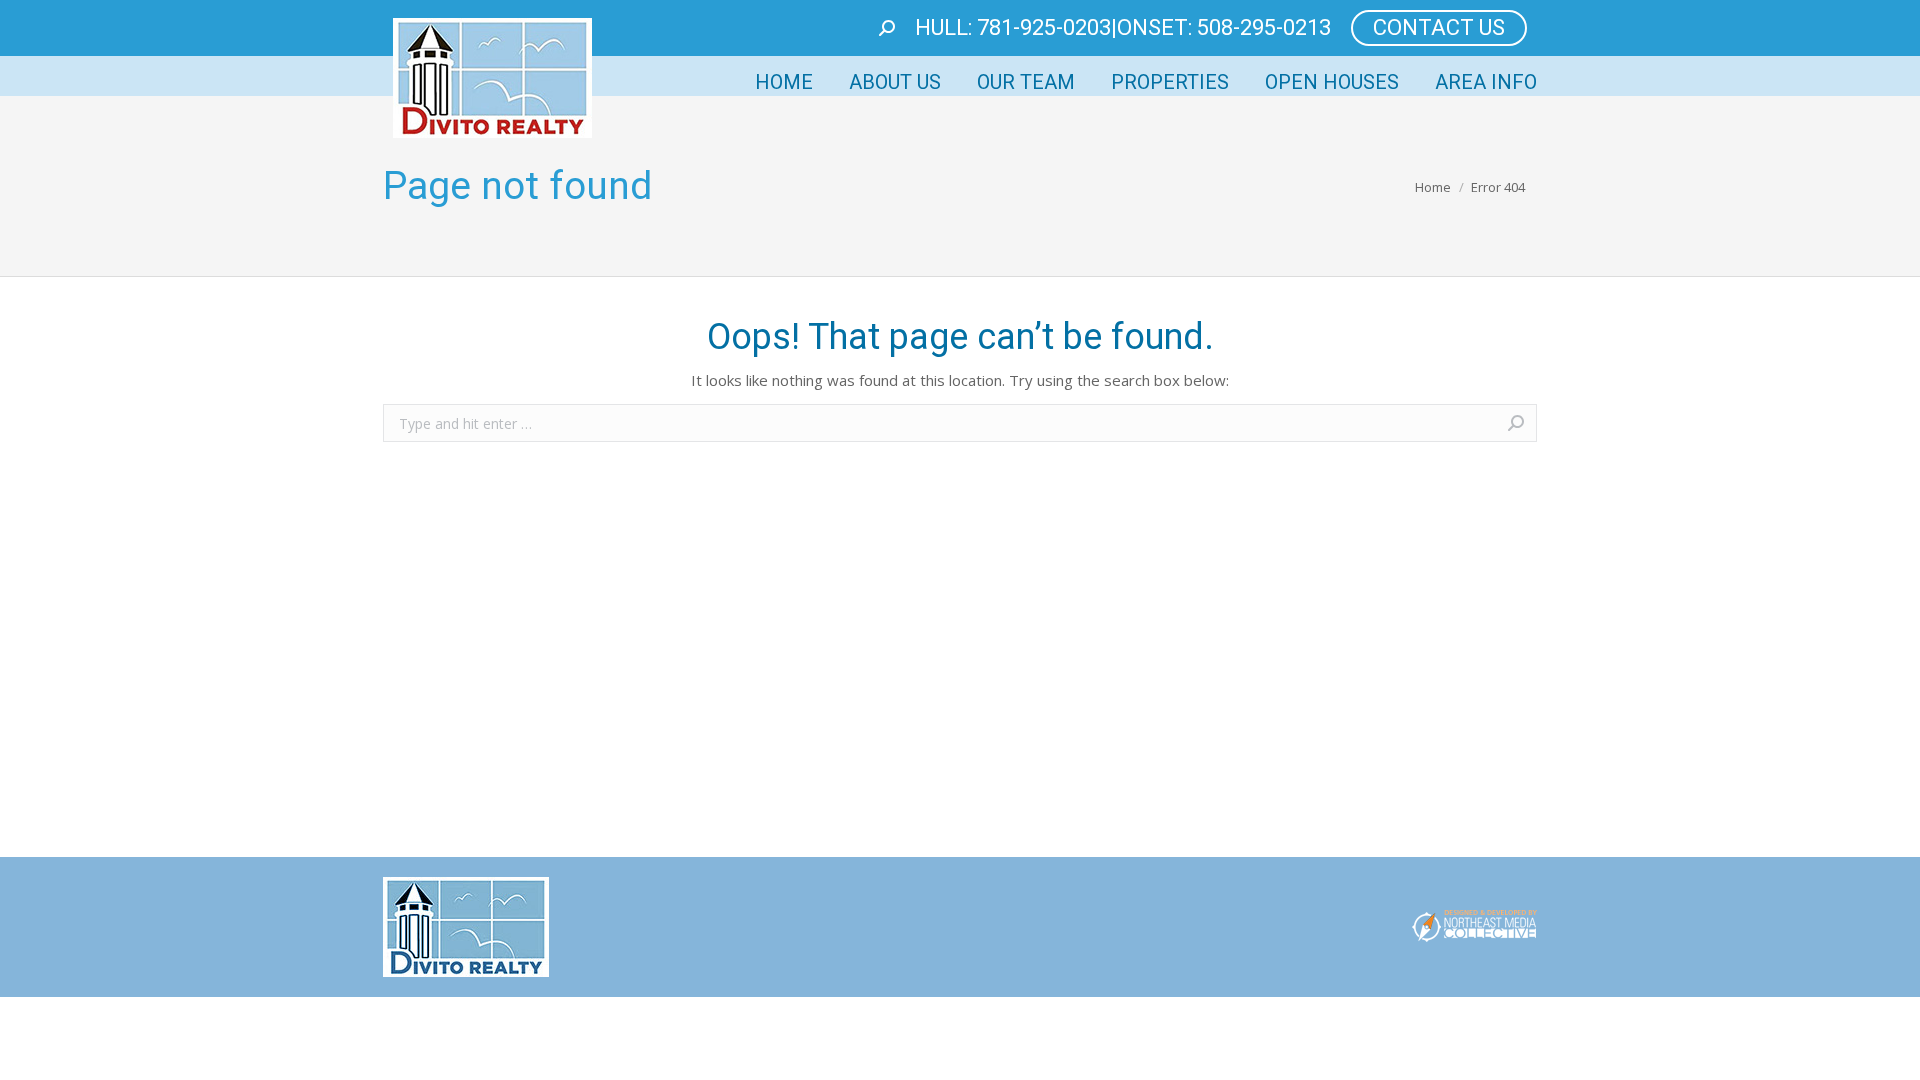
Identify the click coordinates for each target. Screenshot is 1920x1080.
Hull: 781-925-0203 (1013, 27)
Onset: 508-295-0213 (1224, 27)
